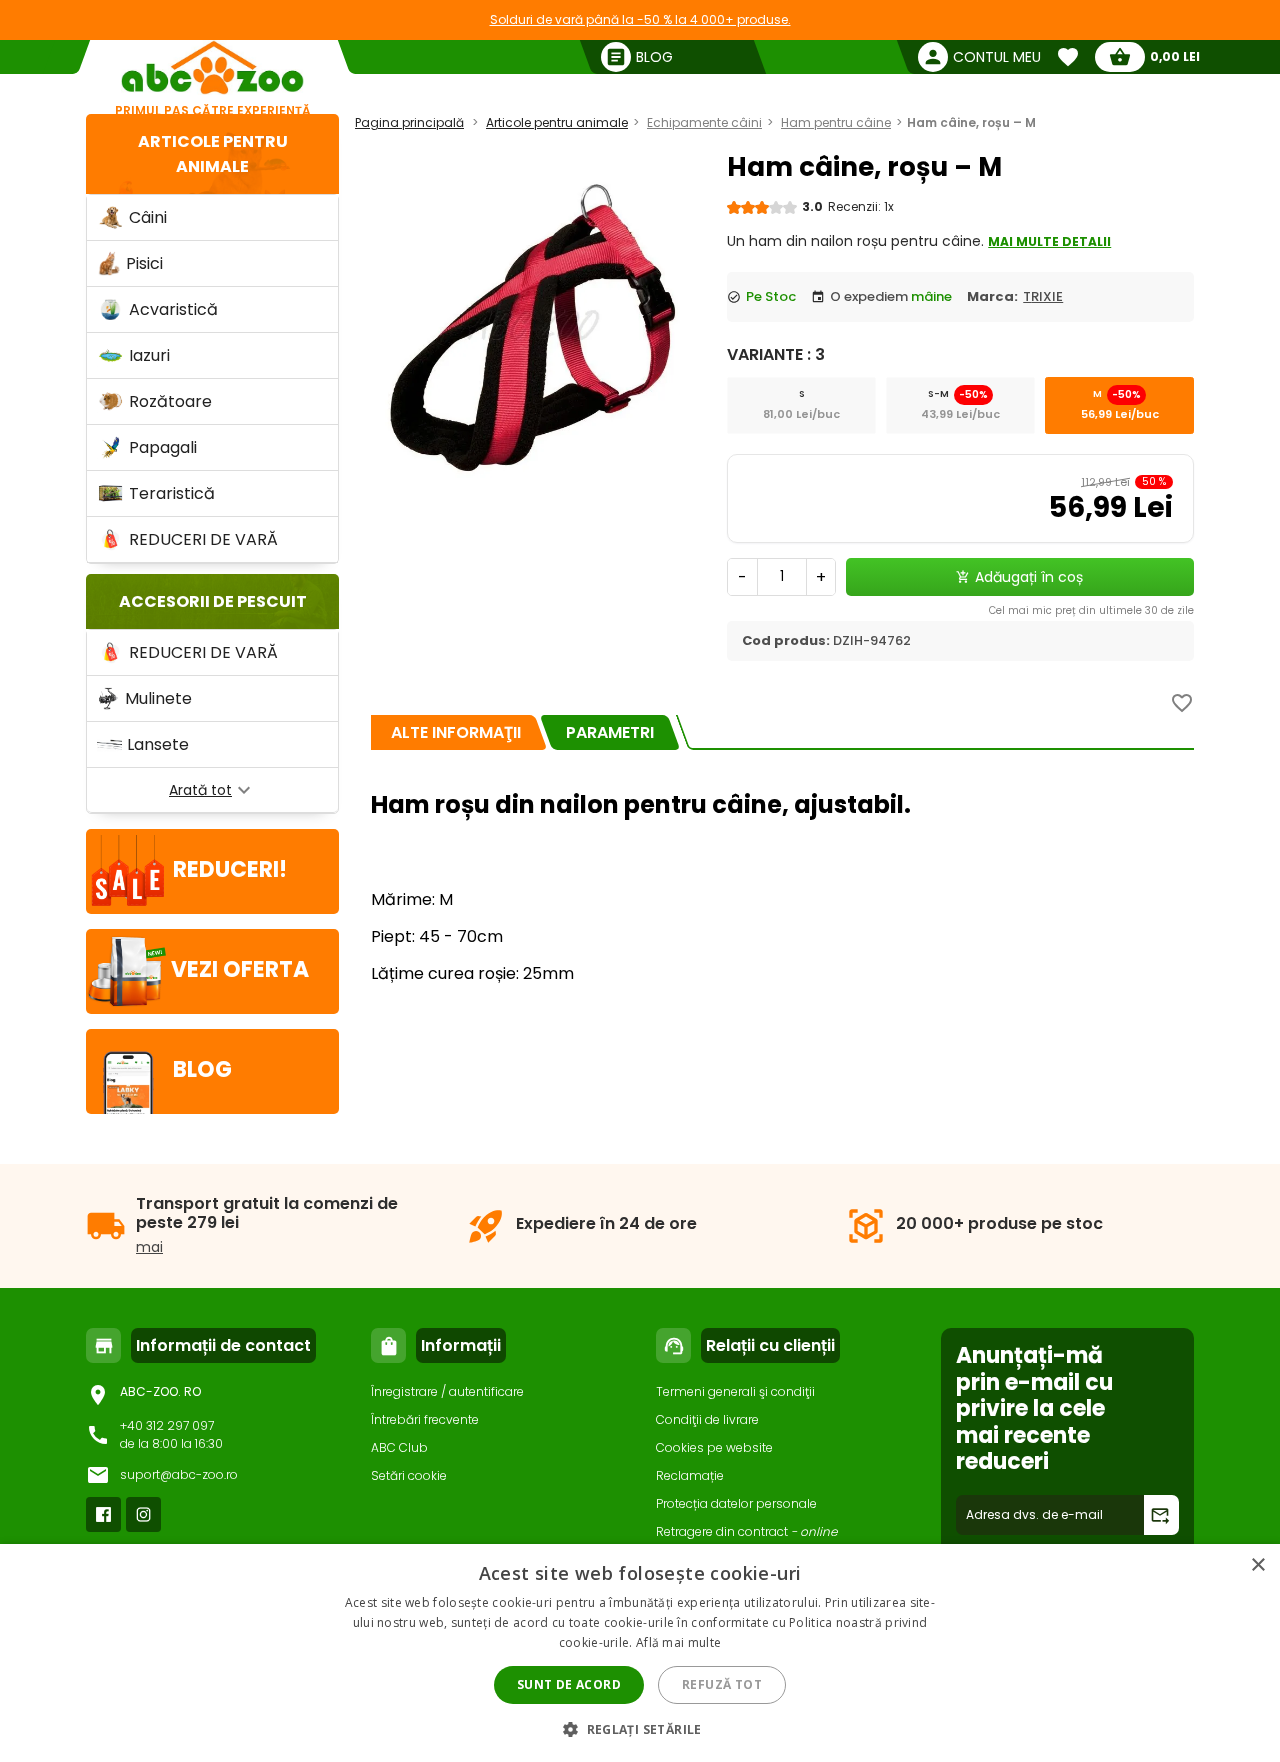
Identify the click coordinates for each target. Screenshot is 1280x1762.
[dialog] (640, 1653)
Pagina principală (409, 122)
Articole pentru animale (557, 122)
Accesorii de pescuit (213, 601)
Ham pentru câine (836, 122)
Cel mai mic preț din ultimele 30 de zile (1091, 610)
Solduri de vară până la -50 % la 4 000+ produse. (640, 19)
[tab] (456, 732)
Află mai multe (678, 1642)
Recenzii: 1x (861, 206)
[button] (640, 1728)
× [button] (1257, 1565)
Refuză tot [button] (722, 1684)
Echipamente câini (704, 122)
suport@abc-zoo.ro (179, 1474)
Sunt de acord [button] (569, 1684)
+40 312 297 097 (167, 1425)
